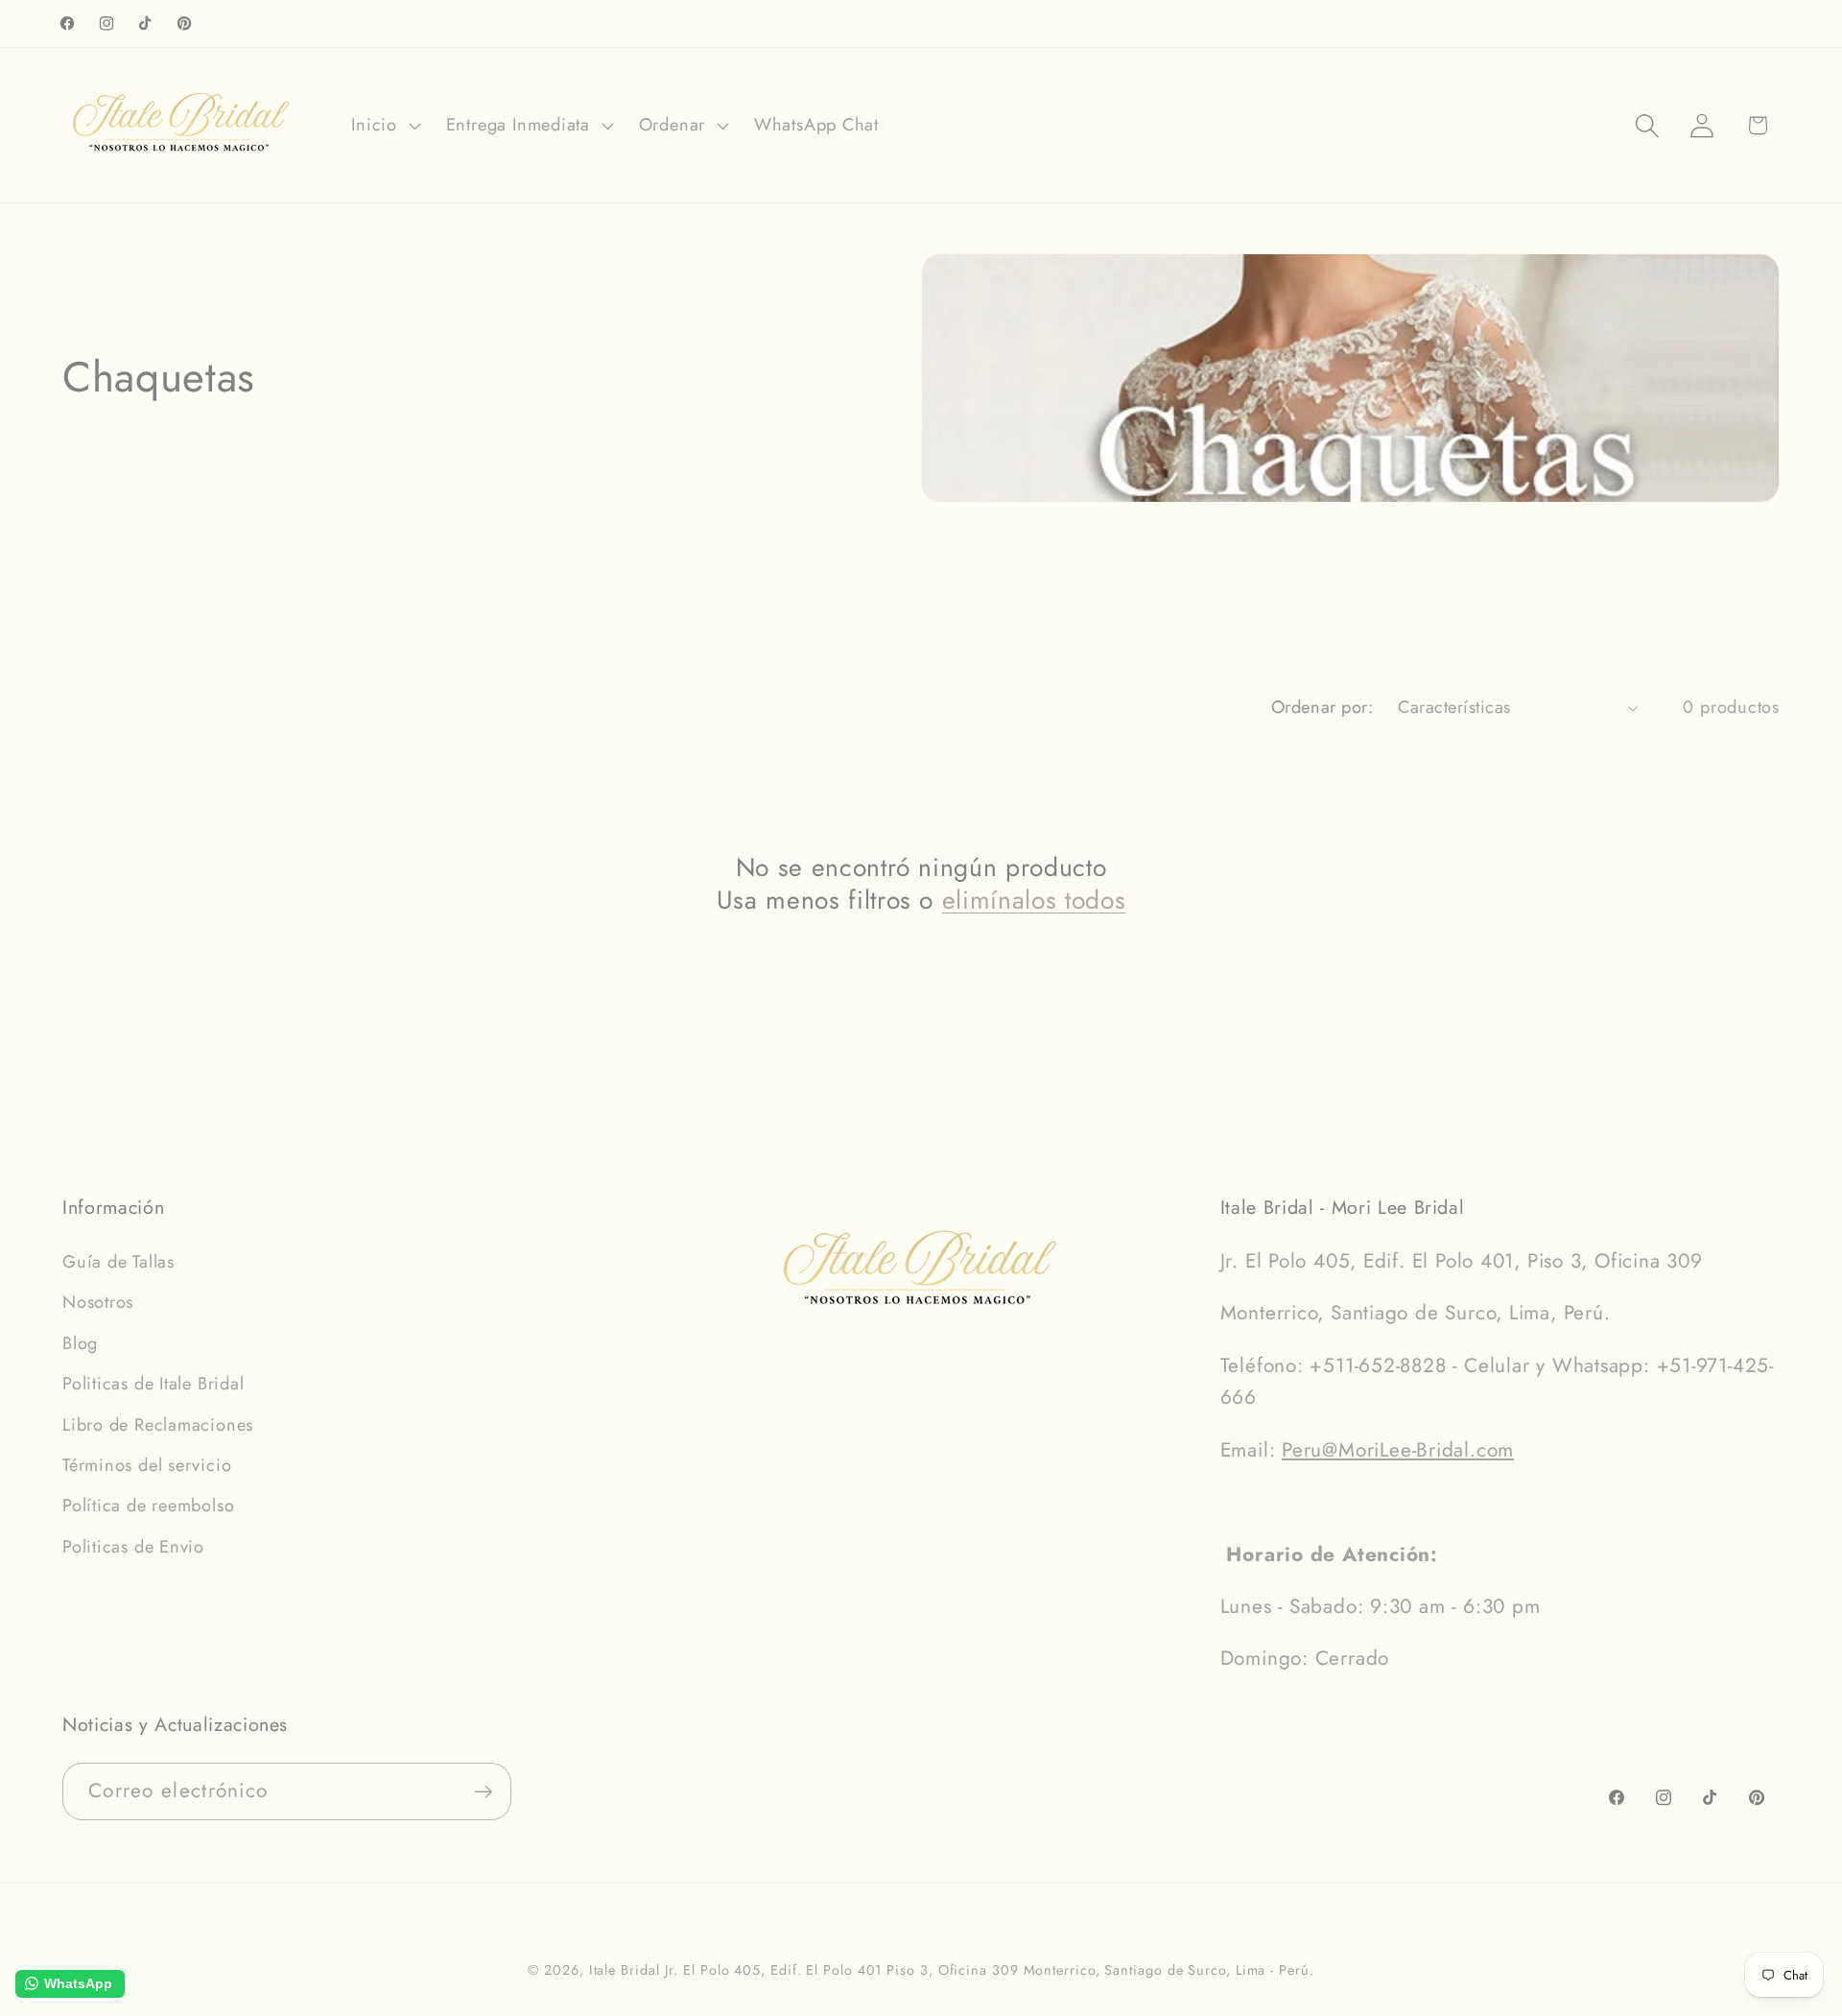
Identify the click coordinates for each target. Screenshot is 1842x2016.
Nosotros (98, 1302)
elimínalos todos (1034, 900)
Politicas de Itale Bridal (153, 1384)
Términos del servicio (147, 1465)
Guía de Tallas (118, 1262)
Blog (80, 1343)
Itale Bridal (625, 1970)
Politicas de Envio (133, 1547)
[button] (384, 126)
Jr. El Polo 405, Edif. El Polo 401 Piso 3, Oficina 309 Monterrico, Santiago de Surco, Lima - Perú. (989, 1970)
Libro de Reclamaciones (158, 1425)
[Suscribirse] (483, 1792)
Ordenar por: (1322, 707)
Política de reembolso (148, 1506)
